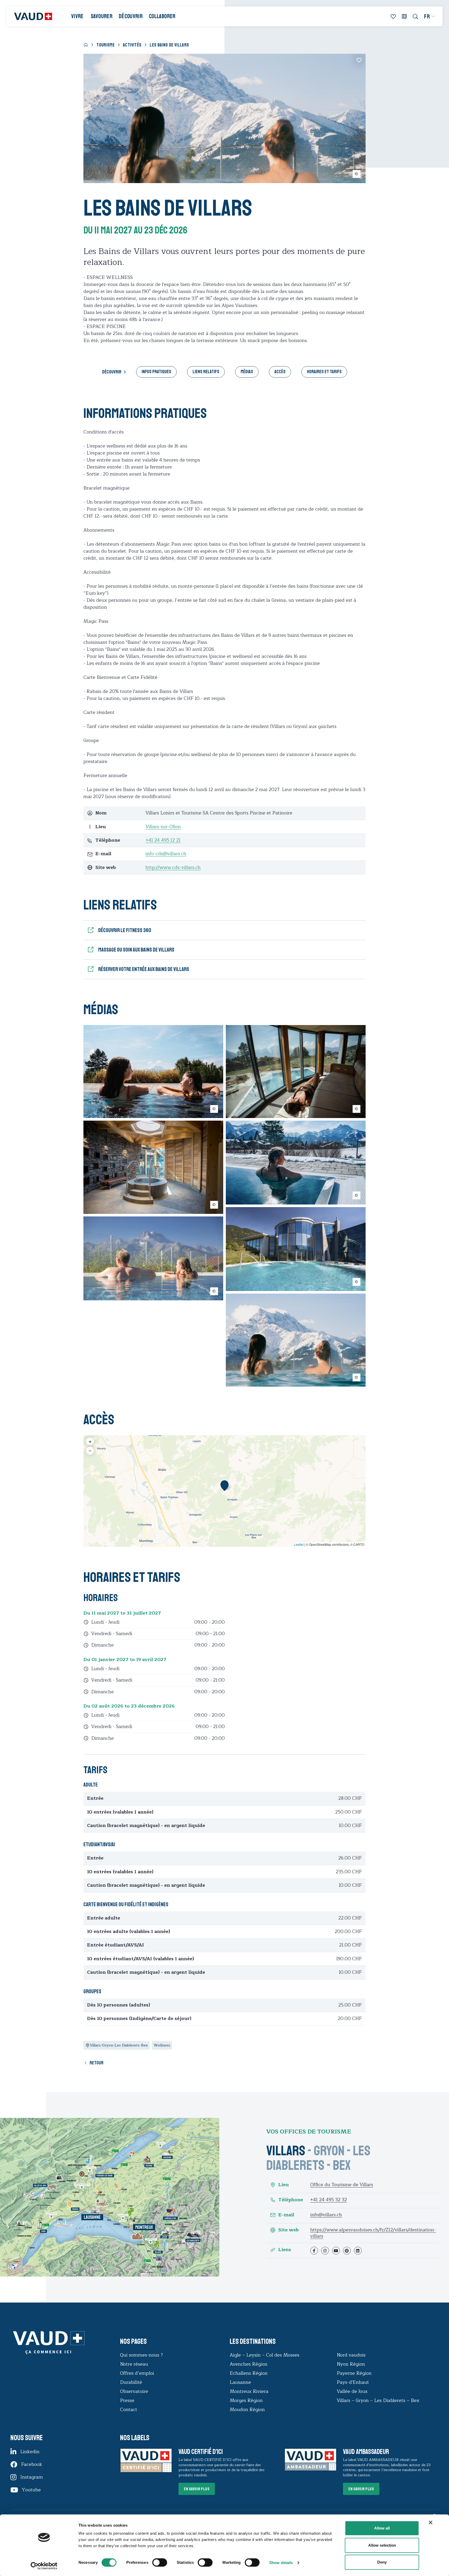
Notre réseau (134, 2364)
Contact (129, 2410)
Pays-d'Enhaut (353, 2382)
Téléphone (291, 2200)
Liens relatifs (206, 372)
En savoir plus (197, 2489)
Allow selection (382, 2545)
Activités (132, 45)
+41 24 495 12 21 (163, 840)
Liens (285, 2250)
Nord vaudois (351, 2355)
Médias (247, 372)
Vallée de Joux (352, 2391)
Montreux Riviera (249, 2391)
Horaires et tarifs (324, 372)
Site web (289, 2230)
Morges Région (246, 2400)
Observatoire (134, 2391)
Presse (127, 2400)
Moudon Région (247, 2410)
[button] (224, 1486)
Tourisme (105, 45)
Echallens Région (249, 2373)
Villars (286, 2151)
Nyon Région (351, 2364)
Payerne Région (354, 2373)
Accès (280, 372)
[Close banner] (431, 2523)
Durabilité (131, 2382)
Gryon (329, 2151)
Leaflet (299, 1544)
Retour (97, 2063)
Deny (382, 2562)
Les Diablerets (318, 2158)
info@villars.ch (326, 2215)
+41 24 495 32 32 (329, 2200)
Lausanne (240, 2382)
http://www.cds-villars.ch (173, 867)
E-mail (286, 2215)
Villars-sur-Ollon (163, 827)
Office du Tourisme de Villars (342, 2185)
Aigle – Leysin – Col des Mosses (265, 2355)
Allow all (382, 2528)
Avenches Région (249, 2364)
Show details (281, 2563)
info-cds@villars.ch (166, 854)
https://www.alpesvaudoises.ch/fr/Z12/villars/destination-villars (373, 2233)
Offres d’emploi (137, 2373)
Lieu (283, 2185)
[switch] (154, 2562)
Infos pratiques (156, 372)
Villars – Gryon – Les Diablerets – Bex (379, 2400)
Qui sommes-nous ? (141, 2355)
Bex (342, 2165)
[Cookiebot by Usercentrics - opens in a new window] (44, 2566)
